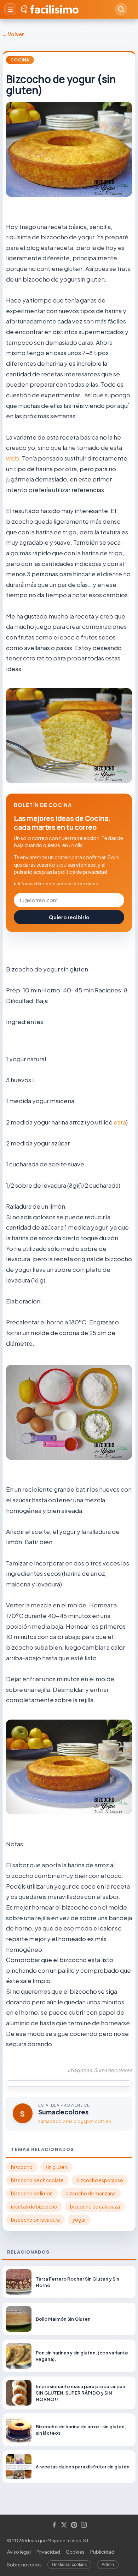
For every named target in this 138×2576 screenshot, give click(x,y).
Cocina (20, 60)
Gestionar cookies (69, 2565)
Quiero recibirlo (69, 917)
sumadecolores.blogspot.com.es (75, 2121)
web (13, 458)
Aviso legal (19, 2552)
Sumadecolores (63, 2112)
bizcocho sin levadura (35, 2220)
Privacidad (48, 2552)
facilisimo (54, 9)
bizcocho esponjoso (100, 2180)
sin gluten (56, 2167)
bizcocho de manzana (91, 2193)
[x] (64, 2525)
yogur (79, 2220)
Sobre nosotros (24, 2565)
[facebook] (54, 2525)
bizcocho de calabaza (95, 2207)
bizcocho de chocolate (37, 2180)
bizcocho (22, 2167)
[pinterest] (74, 2525)
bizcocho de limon (32, 2193)
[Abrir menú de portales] (10, 9)
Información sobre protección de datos (58, 884)
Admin (108, 2565)
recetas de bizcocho (34, 2207)
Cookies (75, 2552)
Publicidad (102, 2552)
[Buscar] (121, 9)
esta (120, 1122)
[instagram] (84, 2525)
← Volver (13, 34)
